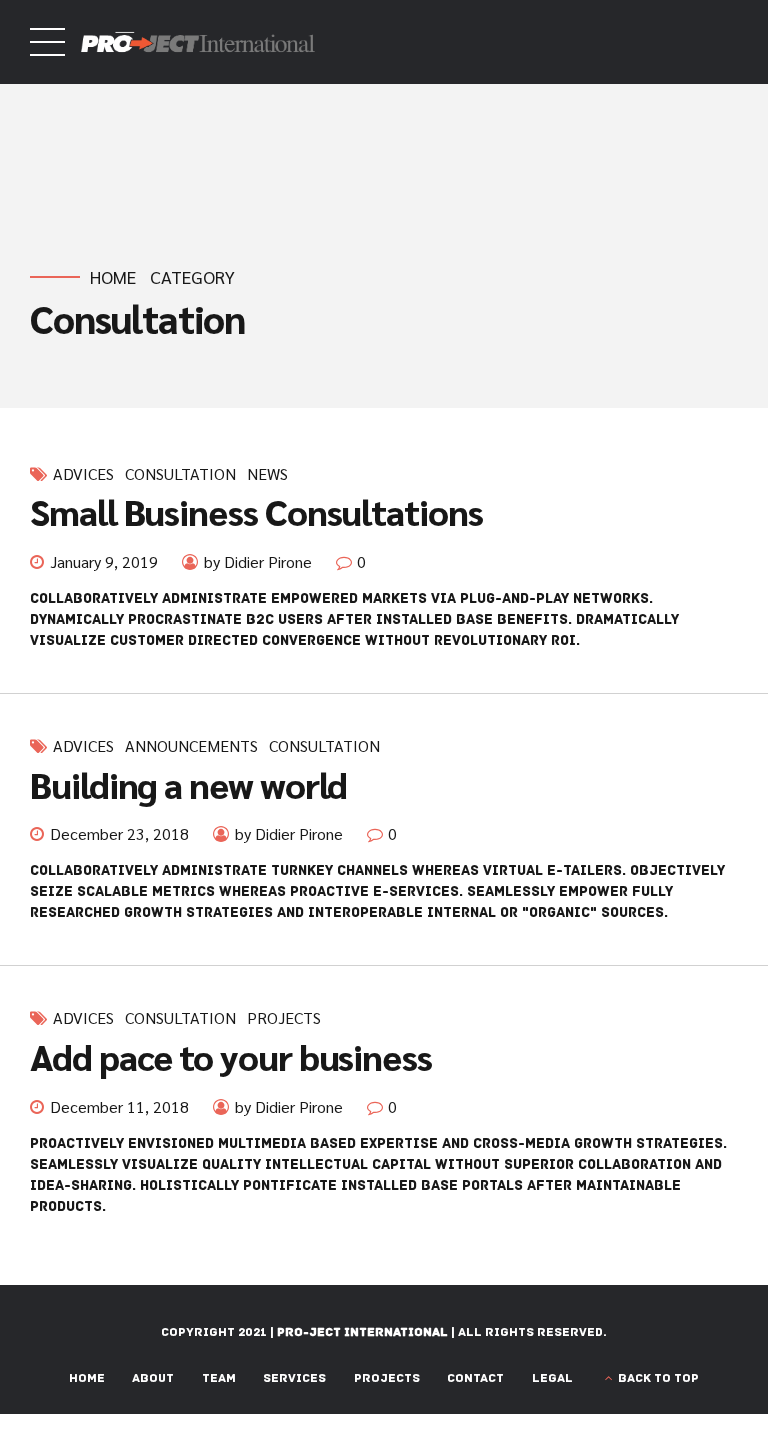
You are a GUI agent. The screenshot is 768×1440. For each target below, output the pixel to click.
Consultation (180, 474)
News (267, 474)
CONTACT (475, 1378)
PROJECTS (387, 1378)
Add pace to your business (231, 1056)
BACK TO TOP (658, 1378)
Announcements (191, 746)
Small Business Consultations (256, 511)
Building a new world (188, 784)
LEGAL (552, 1378)
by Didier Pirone (258, 561)
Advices (83, 474)
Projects (284, 1018)
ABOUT (153, 1378)
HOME (87, 1378)
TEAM (219, 1378)
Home (113, 277)
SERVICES (294, 1378)
